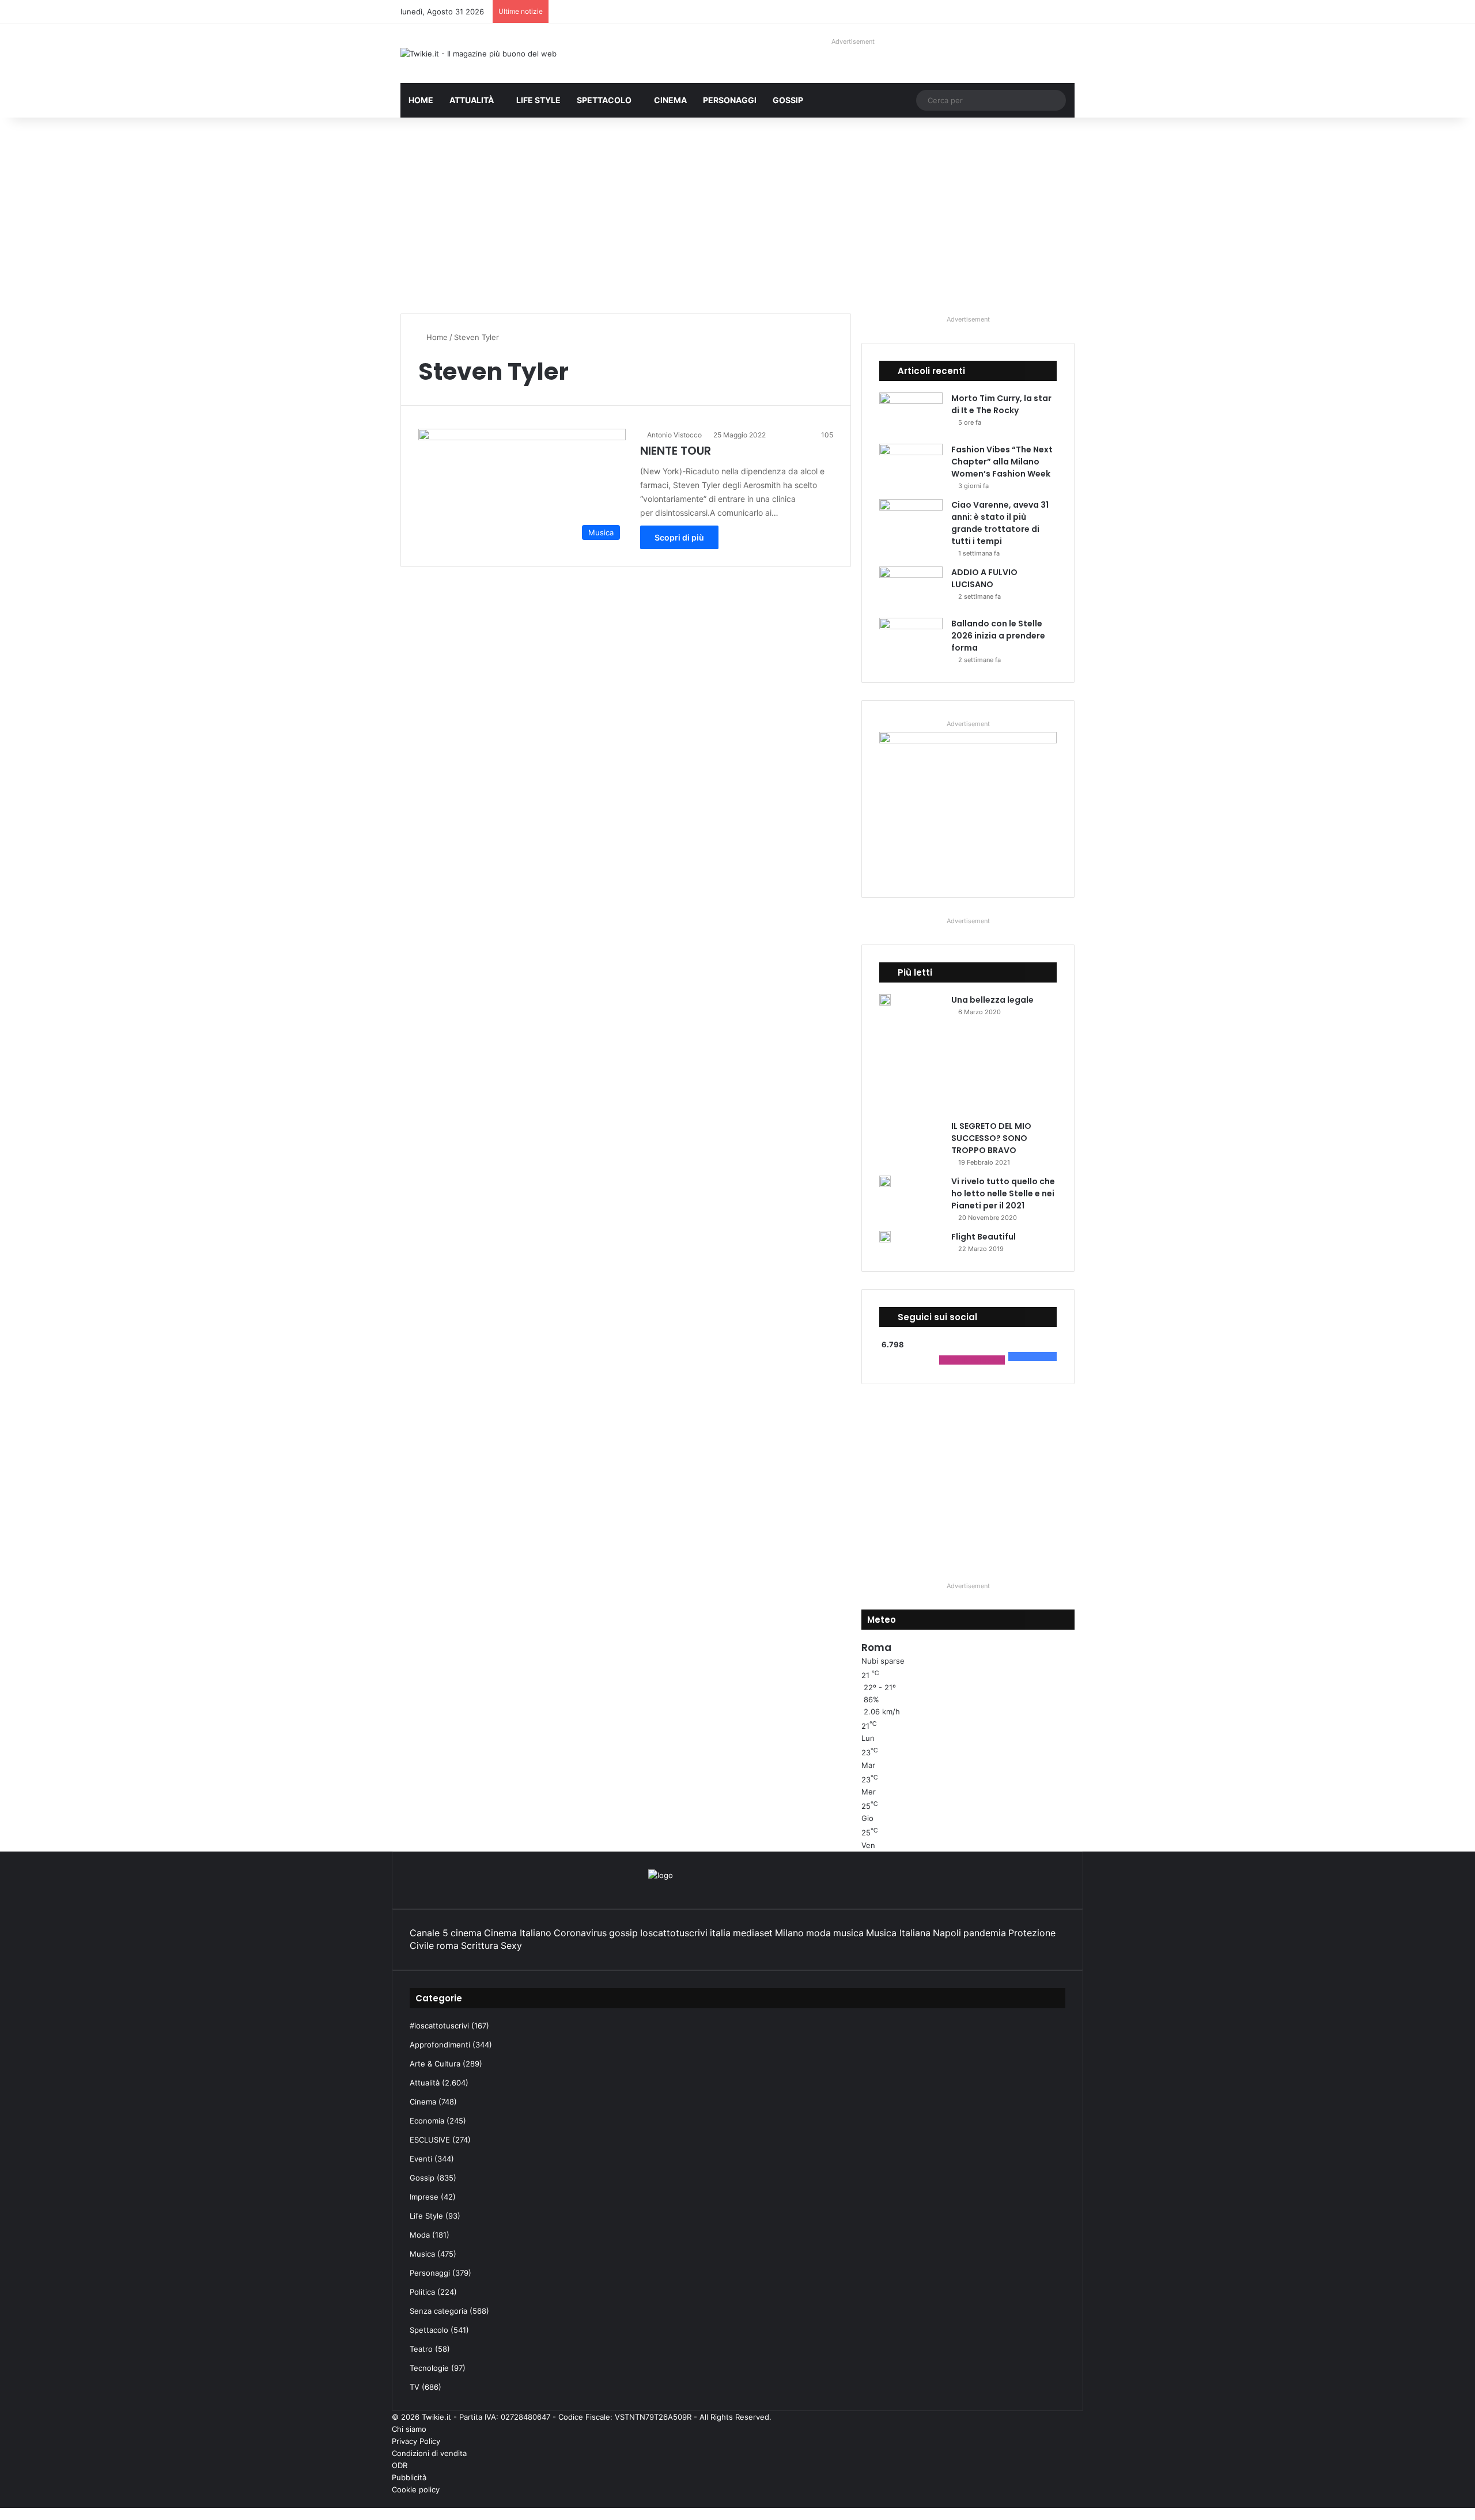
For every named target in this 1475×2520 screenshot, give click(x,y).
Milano (789, 1933)
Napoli (947, 1933)
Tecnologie (429, 2368)
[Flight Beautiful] (885, 1237)
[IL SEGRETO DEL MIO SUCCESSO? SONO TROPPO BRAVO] (964, 1073)
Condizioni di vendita (429, 2453)
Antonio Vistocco (674, 435)
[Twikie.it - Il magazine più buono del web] (479, 54)
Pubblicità (409, 2477)
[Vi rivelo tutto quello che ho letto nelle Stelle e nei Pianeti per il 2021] (885, 1181)
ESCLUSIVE (430, 2140)
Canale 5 (429, 1933)
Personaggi (730, 100)
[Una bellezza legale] (885, 1000)
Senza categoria (438, 2311)
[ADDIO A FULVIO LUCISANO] (911, 588)
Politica (422, 2292)
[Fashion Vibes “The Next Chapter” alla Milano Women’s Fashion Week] (911, 465)
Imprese (424, 2197)
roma (447, 1945)
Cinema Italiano (518, 1933)
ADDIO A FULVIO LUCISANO (984, 578)
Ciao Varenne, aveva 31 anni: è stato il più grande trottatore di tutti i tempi (1000, 523)
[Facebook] (1080, 2502)
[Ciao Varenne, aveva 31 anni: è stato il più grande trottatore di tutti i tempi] (911, 521)
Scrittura (480, 1945)
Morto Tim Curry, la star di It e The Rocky (1001, 404)
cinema (466, 1933)
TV (415, 2387)
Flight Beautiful (984, 1237)
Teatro (421, 2349)
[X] (1071, 2502)
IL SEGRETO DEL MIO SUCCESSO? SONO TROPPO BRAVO (991, 1138)
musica (848, 1933)
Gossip (788, 100)
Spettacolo (604, 100)
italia (720, 1933)
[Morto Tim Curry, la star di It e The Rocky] (911, 414)
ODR (400, 2465)
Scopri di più (679, 537)
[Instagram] (1053, 2502)
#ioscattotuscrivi (439, 2026)
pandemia (985, 1933)
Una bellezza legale (992, 1000)
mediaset (753, 1933)
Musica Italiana (898, 1933)
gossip (623, 1933)
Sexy (511, 1945)
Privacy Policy (416, 2441)
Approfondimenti (440, 2045)
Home (421, 100)
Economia (427, 2121)
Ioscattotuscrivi (674, 1933)
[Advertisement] (737, 216)
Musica (422, 2254)
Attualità (472, 100)
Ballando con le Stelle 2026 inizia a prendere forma (998, 636)
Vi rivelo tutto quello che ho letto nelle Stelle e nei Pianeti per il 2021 (1003, 1193)
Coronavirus (580, 1933)
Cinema (670, 100)
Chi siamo (409, 2429)
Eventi (421, 2159)
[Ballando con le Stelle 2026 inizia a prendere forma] (911, 639)
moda (818, 1933)
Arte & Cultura (435, 2064)
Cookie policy (416, 2489)
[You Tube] (1062, 2502)
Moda (420, 2235)
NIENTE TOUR (676, 451)
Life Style (538, 100)
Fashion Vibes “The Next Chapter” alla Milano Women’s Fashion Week (1002, 462)
